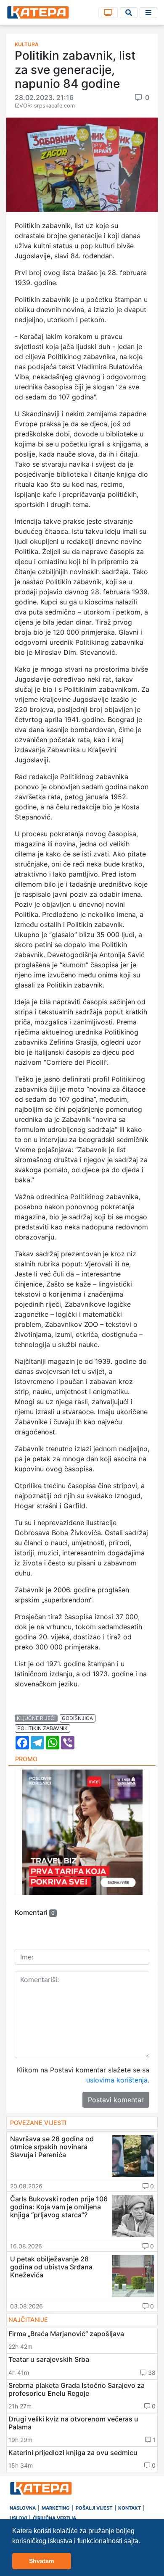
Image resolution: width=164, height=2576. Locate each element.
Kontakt (130, 2508)
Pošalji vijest (94, 2508)
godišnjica (77, 1718)
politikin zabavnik (42, 1728)
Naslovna (23, 2508)
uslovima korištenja (117, 2080)
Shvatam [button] (41, 2561)
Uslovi (18, 2518)
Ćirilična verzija (54, 2518)
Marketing (56, 2508)
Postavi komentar (116, 2100)
